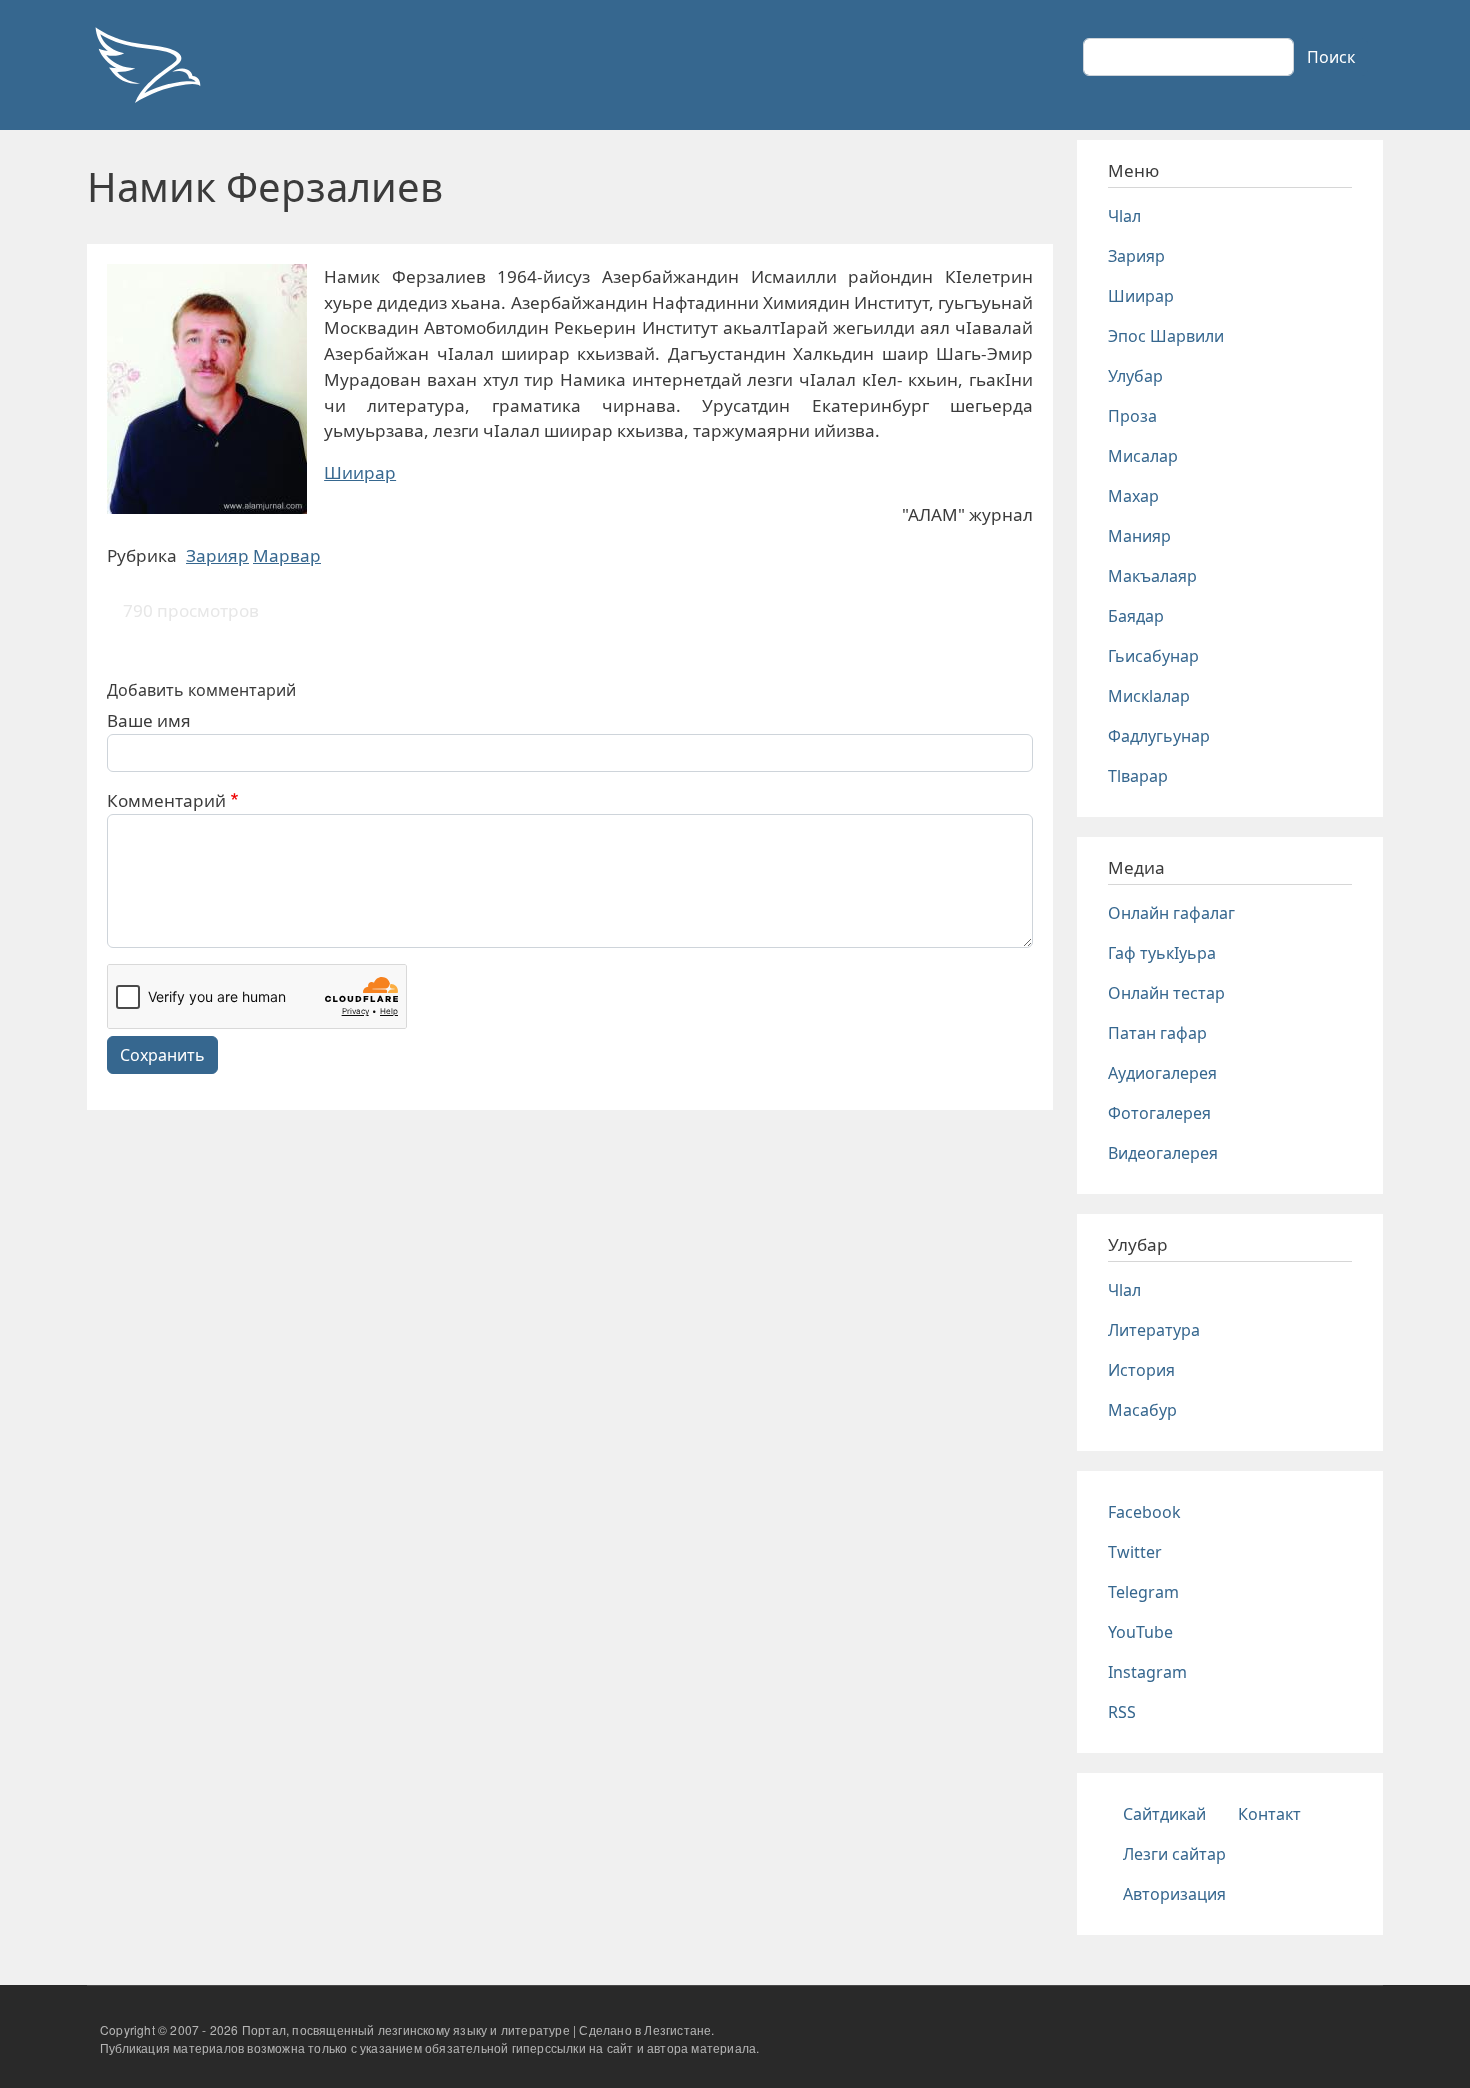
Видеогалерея (1163, 1153)
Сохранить (162, 1055)
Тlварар (1138, 776)
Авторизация (1174, 1894)
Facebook (1144, 1512)
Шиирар (360, 472)
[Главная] (147, 65)
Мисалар (1143, 456)
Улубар (1135, 376)
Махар (1133, 496)
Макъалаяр (1152, 576)
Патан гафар (1157, 1033)
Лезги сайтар (1174, 1854)
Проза (1132, 416)
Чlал (1124, 216)
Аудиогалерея (1162, 1073)
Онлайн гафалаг (1171, 913)
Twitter (1135, 1552)
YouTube (1140, 1632)
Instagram (1147, 1672)
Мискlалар (1149, 696)
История (1141, 1370)
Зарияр (217, 555)
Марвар (287, 555)
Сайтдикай (1164, 1814)
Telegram (1143, 1592)
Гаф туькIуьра (1162, 953)
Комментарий (166, 800)
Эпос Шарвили (1166, 336)
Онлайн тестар (1166, 993)
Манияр (1139, 536)
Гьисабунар (1153, 656)
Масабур (1142, 1410)
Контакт (1269, 1814)
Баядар (1136, 616)
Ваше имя (149, 720)
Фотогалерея (1159, 1113)
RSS (1122, 1712)
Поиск (1331, 57)
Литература (1154, 1330)
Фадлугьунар (1159, 736)
